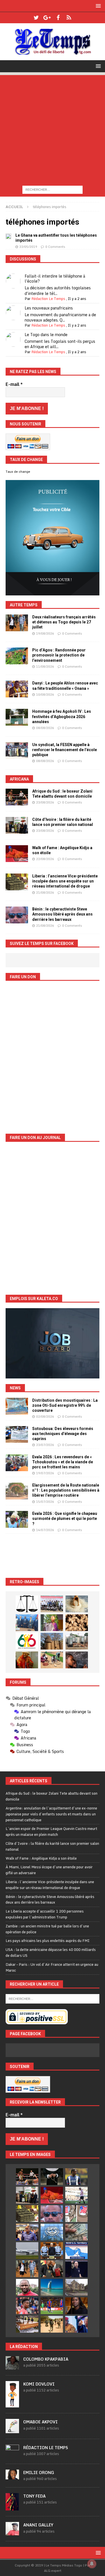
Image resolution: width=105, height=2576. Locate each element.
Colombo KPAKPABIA (46, 2359)
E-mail (14, 384)
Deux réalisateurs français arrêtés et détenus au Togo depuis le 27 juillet (64, 622)
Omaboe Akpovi (40, 2422)
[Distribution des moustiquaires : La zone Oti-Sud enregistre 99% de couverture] (17, 1406)
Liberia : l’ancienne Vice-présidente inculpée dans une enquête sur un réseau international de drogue (65, 881)
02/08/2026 (45, 1417)
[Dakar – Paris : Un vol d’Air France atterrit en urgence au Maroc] (27, 2251)
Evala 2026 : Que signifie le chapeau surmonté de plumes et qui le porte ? (65, 1518)
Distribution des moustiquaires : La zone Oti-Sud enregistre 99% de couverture (65, 1405)
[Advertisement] (53, 128)
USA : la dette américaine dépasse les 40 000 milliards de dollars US (51, 1952)
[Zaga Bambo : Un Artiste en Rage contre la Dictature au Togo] (27, 1660)
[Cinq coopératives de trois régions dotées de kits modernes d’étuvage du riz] (77, 1641)
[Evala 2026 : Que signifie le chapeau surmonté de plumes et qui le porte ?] (17, 1519)
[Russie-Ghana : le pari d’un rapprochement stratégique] (52, 2269)
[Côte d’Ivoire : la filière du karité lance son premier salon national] (17, 825)
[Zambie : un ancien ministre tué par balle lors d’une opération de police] (27, 2232)
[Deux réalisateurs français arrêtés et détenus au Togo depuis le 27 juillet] (17, 623)
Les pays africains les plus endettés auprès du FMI (48, 1941)
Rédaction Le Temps (48, 299)
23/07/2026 (45, 1445)
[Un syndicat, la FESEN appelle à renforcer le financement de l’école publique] (17, 751)
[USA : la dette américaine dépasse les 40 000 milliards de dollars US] (76, 2232)
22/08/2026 (45, 859)
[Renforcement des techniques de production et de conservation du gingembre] (77, 1623)
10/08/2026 (45, 695)
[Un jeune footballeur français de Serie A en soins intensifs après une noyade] (27, 2306)
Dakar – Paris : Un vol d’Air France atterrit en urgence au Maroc (52, 1967)
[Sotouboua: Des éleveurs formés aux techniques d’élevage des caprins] (17, 1434)
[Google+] (47, 18)
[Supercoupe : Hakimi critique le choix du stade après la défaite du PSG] (52, 2306)
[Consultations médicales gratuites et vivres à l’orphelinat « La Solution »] (52, 1604)
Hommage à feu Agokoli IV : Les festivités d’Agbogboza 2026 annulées (62, 716)
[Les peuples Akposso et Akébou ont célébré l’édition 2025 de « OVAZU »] (77, 1604)
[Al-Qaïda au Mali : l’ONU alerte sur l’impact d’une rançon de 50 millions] (52, 2324)
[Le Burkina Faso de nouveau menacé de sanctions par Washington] (76, 2324)
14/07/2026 (45, 1530)
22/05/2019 (28, 247)
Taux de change (18, 472)
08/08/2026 (45, 728)
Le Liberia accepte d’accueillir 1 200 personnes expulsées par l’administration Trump (45, 1914)
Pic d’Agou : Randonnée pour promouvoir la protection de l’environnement (59, 655)
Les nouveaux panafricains (49, 308)
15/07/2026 (45, 1502)
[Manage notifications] (92, 2564)
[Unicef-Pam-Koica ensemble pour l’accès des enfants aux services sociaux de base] (27, 1623)
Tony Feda (34, 2496)
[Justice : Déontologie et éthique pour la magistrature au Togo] (27, 1604)
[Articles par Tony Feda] (12, 2507)
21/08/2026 (45, 893)
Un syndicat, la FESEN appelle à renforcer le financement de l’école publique (65, 750)
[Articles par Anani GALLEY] (12, 2532)
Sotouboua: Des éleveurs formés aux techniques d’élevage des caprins (63, 1434)
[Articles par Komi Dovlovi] (12, 2404)
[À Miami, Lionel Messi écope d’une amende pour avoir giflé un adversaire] (76, 2195)
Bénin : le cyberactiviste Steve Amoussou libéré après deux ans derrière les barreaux (62, 914)
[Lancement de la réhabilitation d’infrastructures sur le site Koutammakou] (52, 1641)
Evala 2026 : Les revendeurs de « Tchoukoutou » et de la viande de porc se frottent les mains (63, 1462)
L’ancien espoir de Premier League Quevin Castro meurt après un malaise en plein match (51, 1831)
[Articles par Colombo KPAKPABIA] (12, 2367)
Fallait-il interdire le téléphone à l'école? (55, 279)
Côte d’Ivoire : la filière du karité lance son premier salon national (52, 1846)
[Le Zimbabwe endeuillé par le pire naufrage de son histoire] (27, 2324)
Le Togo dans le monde (46, 335)
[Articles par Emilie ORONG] (12, 2476)
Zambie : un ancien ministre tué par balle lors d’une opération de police (47, 1929)
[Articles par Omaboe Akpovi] (12, 2430)
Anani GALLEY (38, 2525)
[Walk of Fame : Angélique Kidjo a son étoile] (17, 854)
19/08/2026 (45, 633)
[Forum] (69, 18)
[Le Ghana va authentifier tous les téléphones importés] (8, 236)
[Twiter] (36, 18)
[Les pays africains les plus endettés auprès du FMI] (52, 2232)
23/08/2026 (45, 802)
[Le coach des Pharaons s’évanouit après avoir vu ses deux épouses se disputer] (76, 2269)
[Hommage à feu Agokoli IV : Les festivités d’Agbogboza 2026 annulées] (17, 717)
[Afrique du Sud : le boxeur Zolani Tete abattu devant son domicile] (17, 797)
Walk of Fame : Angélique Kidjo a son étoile (41, 1858)
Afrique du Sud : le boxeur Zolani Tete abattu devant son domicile (52, 1796)
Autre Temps (24, 605)
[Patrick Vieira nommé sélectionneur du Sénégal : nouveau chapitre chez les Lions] (27, 2287)
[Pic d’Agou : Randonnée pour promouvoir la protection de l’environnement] (17, 656)
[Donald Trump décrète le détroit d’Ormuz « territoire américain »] (76, 2251)
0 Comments (55, 247)
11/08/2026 (45, 667)
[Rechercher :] (53, 189)
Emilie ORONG (39, 2473)
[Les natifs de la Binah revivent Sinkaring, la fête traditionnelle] (52, 1660)
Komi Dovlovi (39, 2384)
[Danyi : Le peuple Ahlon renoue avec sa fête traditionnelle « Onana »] (17, 689)
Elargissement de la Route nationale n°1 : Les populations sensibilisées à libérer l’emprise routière (66, 1490)
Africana (19, 779)
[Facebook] (58, 18)
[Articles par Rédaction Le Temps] (12, 2455)
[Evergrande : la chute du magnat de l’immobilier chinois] (52, 2251)
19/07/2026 (45, 1473)
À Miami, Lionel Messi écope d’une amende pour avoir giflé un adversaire (49, 1870)
